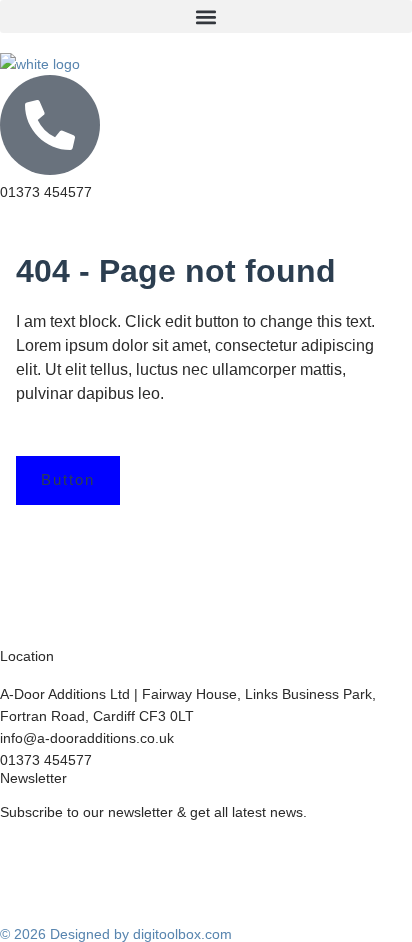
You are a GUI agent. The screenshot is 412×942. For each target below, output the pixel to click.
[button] (206, 16)
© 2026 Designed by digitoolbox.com (116, 934)
